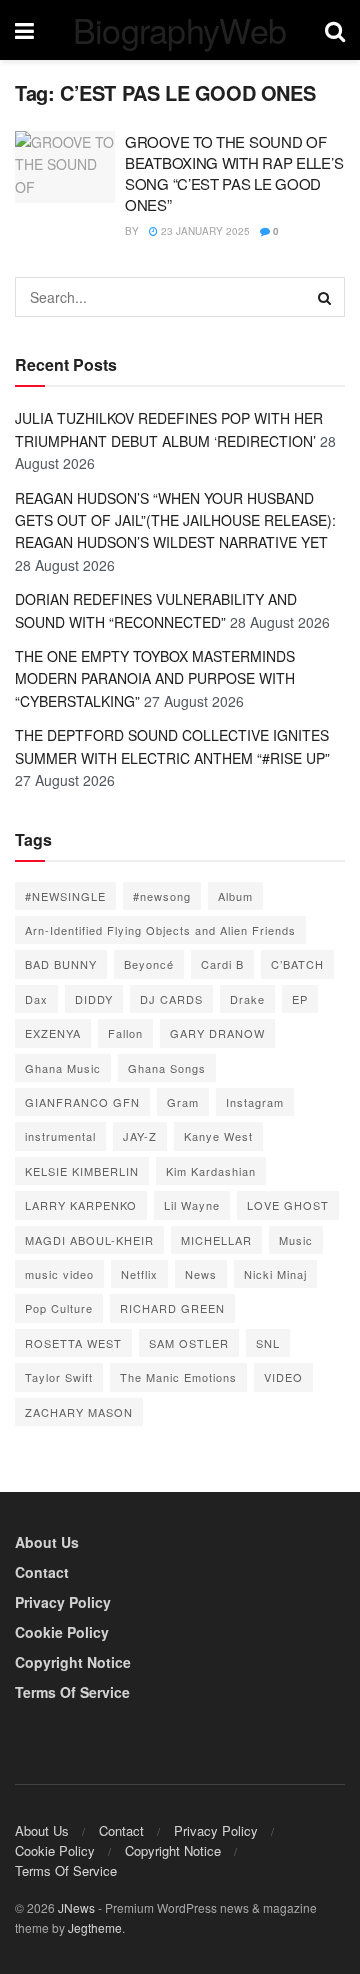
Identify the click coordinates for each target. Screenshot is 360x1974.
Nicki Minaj (275, 1274)
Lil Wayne (192, 1205)
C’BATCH (297, 964)
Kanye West (218, 1136)
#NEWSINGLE (65, 896)
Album (235, 896)
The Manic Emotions (178, 1377)
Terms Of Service (72, 1692)
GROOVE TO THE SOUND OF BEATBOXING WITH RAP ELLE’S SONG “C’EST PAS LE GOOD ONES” (234, 173)
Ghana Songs (167, 1068)
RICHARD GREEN (172, 1308)
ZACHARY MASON (79, 1412)
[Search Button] (325, 297)
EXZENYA (53, 1033)
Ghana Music (63, 1068)
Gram (183, 1102)
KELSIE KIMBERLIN (82, 1171)
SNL (268, 1343)
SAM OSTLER (189, 1343)
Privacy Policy (63, 1602)
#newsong (162, 896)
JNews (76, 1907)
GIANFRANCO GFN (82, 1102)
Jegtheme (95, 1927)
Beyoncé (149, 964)
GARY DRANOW (217, 1033)
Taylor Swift (59, 1377)
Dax (36, 999)
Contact (42, 1572)
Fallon (125, 1033)
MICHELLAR (216, 1240)
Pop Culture (59, 1308)
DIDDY (94, 999)
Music (296, 1240)
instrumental (60, 1136)
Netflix (139, 1274)
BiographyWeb (180, 30)
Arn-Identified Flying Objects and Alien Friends (160, 930)
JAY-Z (140, 1136)
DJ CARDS (171, 999)
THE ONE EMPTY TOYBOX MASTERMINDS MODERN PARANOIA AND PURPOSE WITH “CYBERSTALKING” (155, 678)
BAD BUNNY (61, 964)
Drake (247, 999)
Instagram (255, 1102)
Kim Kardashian (211, 1171)
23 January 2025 (204, 231)
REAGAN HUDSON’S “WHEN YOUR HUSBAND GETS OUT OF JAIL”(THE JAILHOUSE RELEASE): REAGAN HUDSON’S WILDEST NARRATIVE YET (175, 520)
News (201, 1274)
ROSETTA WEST (73, 1343)
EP (300, 999)
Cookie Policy (62, 1632)
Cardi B (222, 964)
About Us (47, 1542)
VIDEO (283, 1377)
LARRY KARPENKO (81, 1205)
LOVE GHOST (288, 1205)
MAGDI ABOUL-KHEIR (89, 1240)
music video (59, 1274)
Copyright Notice (73, 1662)
